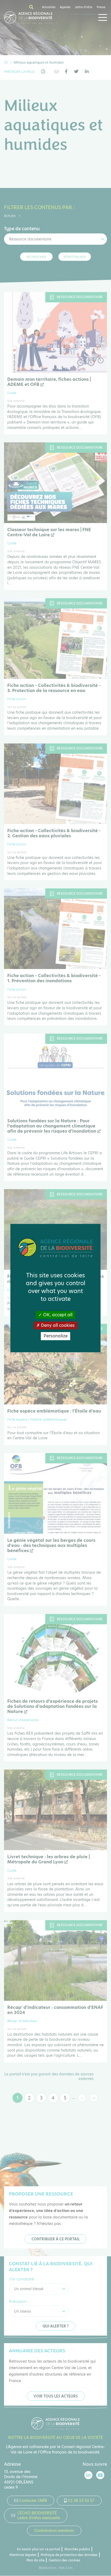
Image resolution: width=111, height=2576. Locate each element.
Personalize (56, 1336)
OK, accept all (57, 1315)
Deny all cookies (57, 1326)
